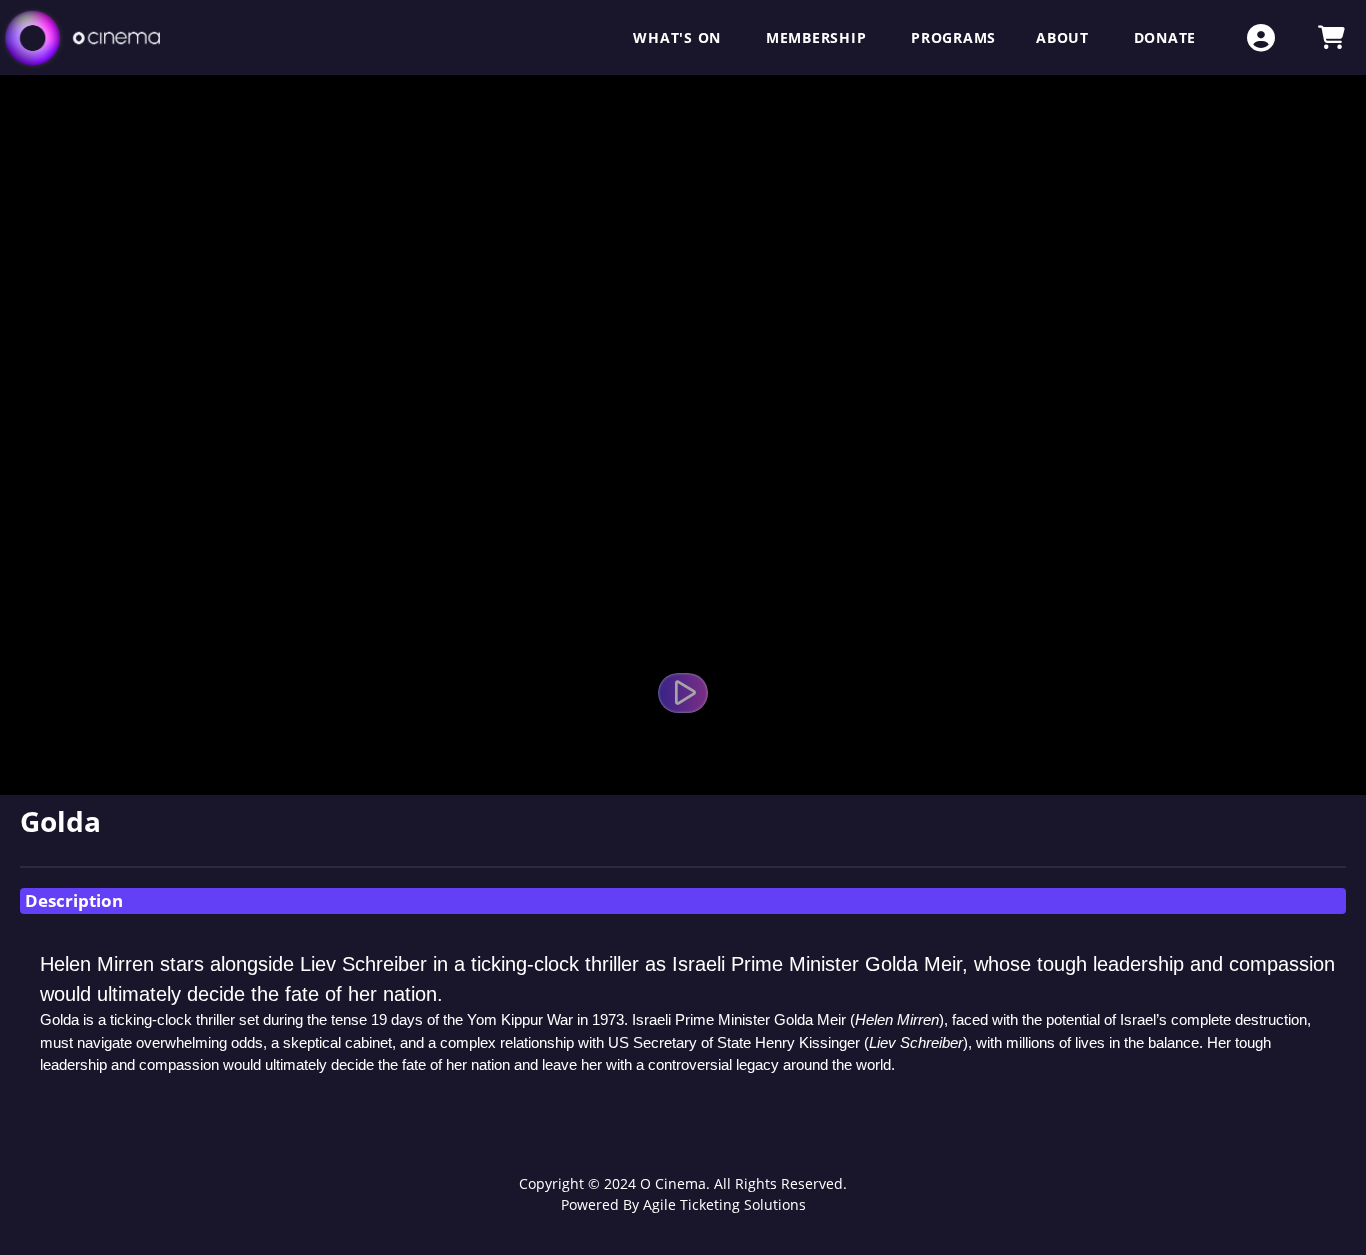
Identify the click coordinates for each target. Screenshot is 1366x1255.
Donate (1165, 37)
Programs (953, 37)
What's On (679, 37)
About (1065, 37)
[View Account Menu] (1261, 37)
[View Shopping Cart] (1331, 37)
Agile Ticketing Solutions (724, 1204)
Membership (818, 37)
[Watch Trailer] (683, 693)
